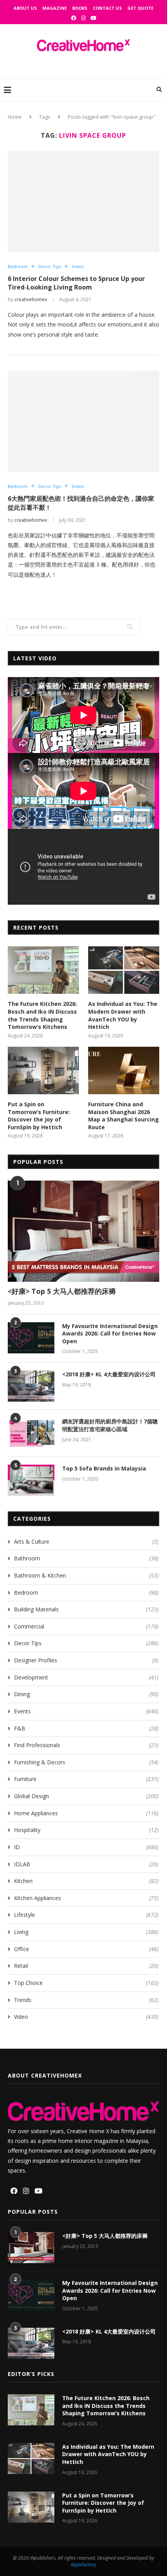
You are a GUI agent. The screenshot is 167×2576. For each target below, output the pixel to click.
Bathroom (86, 1558)
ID (86, 1847)
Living (86, 1932)
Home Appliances (86, 1813)
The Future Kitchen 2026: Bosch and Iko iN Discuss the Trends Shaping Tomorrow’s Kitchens (42, 1015)
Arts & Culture (86, 1542)
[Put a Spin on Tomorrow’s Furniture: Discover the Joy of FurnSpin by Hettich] (43, 1070)
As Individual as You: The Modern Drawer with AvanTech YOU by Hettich (123, 1015)
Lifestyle (86, 1915)
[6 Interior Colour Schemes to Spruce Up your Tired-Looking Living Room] (83, 202)
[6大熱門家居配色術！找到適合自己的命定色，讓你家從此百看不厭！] (83, 421)
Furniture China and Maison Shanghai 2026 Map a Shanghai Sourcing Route (124, 1116)
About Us (25, 8)
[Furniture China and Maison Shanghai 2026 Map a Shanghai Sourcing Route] (124, 1070)
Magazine (55, 8)
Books (80, 8)
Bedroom (18, 266)
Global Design (86, 1796)
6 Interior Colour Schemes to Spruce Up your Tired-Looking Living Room (76, 283)
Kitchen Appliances (86, 1898)
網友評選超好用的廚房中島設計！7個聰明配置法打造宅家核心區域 (110, 1425)
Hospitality (86, 1830)
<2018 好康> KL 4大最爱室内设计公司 (109, 1374)
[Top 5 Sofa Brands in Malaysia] (31, 1480)
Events (86, 1711)
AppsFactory (83, 2565)
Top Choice (86, 1983)
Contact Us (107, 8)
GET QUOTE (140, 8)
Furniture (86, 1779)
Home (15, 117)
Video (78, 266)
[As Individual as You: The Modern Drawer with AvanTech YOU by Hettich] (124, 970)
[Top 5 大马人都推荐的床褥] (83, 1231)
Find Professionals (86, 1745)
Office (86, 1949)
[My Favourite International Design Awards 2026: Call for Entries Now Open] (31, 1338)
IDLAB (86, 1864)
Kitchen (86, 1881)
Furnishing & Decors (86, 1762)
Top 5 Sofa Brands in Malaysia (104, 1468)
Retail (86, 1966)
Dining (86, 1694)
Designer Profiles (86, 1660)
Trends (86, 2000)
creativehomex (31, 299)
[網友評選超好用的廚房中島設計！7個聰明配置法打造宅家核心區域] (31, 1433)
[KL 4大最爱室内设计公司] (31, 1386)
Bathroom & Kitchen (86, 1575)
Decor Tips (50, 266)
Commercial (86, 1626)
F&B (86, 1728)
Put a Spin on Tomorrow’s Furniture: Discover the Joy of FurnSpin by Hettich (39, 1116)
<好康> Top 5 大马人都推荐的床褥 (62, 1291)
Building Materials (86, 1609)
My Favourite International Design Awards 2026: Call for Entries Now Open (110, 1334)
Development (86, 1677)
